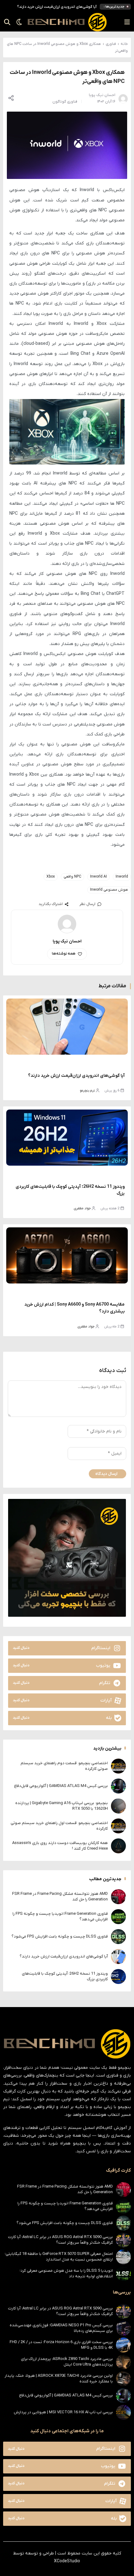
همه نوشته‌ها (64, 954)
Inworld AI (98, 877)
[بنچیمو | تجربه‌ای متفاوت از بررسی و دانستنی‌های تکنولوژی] (67, 22)
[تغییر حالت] (17, 22)
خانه (124, 44)
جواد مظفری (82, 1208)
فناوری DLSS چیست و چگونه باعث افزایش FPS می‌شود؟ (60, 1936)
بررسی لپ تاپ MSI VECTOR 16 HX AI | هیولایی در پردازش (63, 2412)
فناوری (111, 44)
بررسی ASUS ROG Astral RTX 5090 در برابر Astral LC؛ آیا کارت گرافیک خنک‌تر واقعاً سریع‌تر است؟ (60, 2240)
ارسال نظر (87, 904)
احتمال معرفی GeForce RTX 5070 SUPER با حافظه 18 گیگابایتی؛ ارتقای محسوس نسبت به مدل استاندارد (59, 2257)
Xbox (51, 877)
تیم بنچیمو (87, 1091)
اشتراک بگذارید (51, 904)
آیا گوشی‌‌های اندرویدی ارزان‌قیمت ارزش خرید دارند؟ (57, 7)
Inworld (122, 877)
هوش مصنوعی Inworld (109, 890)
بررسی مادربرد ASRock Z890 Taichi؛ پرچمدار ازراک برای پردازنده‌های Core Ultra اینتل (67, 2362)
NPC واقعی (72, 877)
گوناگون (59, 102)
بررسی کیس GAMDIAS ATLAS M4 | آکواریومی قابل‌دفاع (61, 1786)
